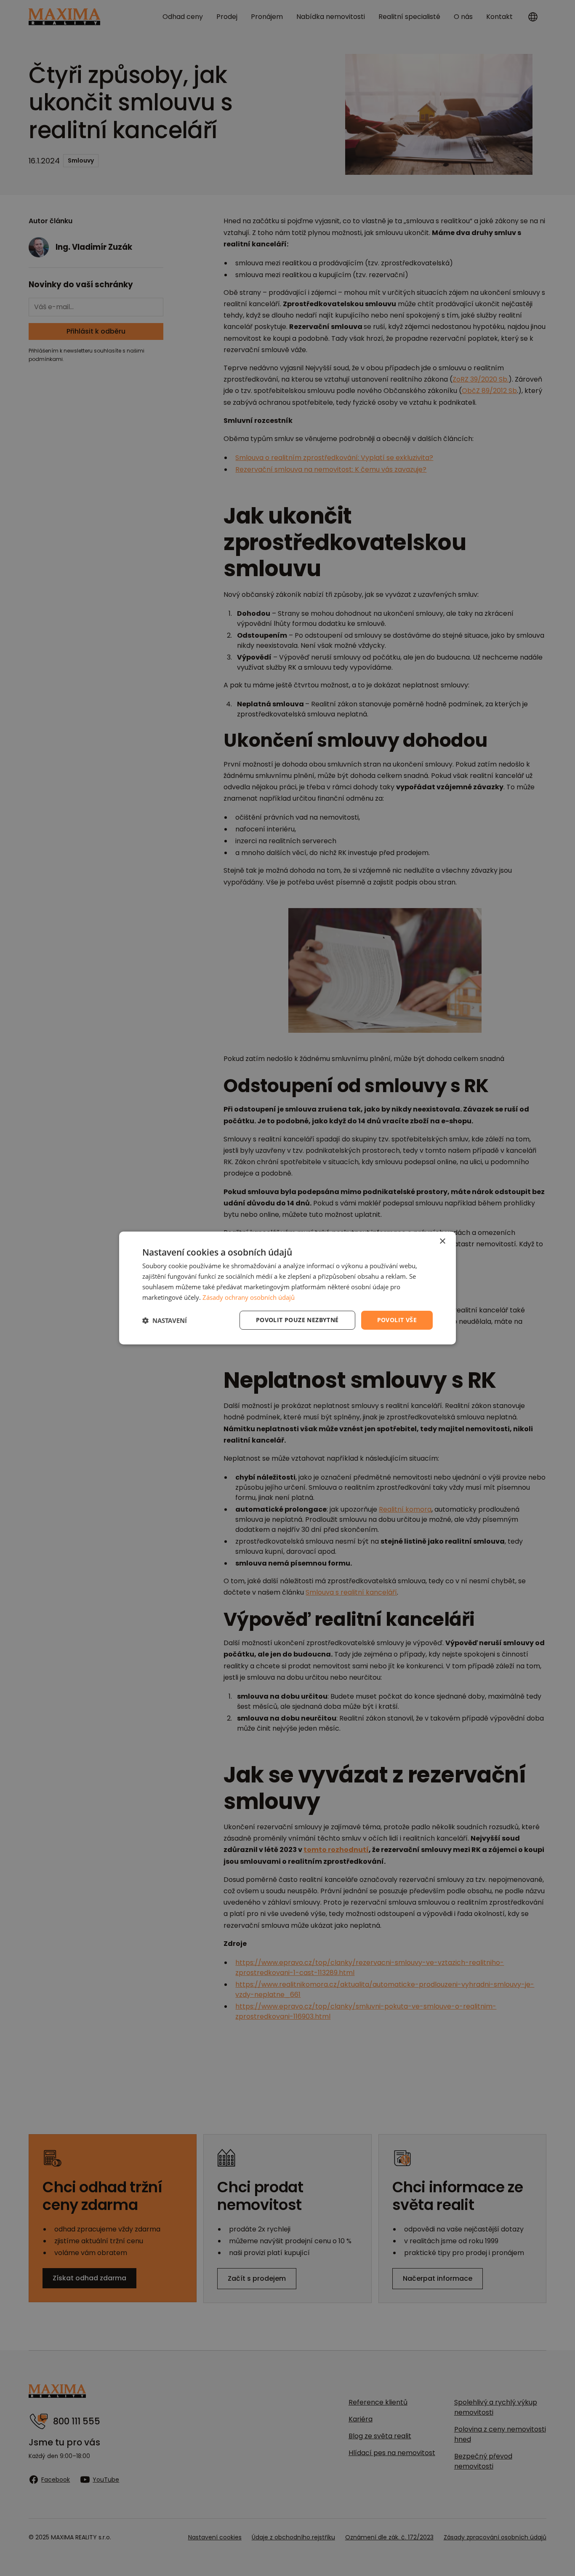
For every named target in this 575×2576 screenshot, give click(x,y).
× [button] (442, 1241)
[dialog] (287, 1288)
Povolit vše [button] (397, 1320)
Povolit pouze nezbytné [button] (297, 1320)
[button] (165, 1320)
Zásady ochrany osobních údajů (249, 1297)
